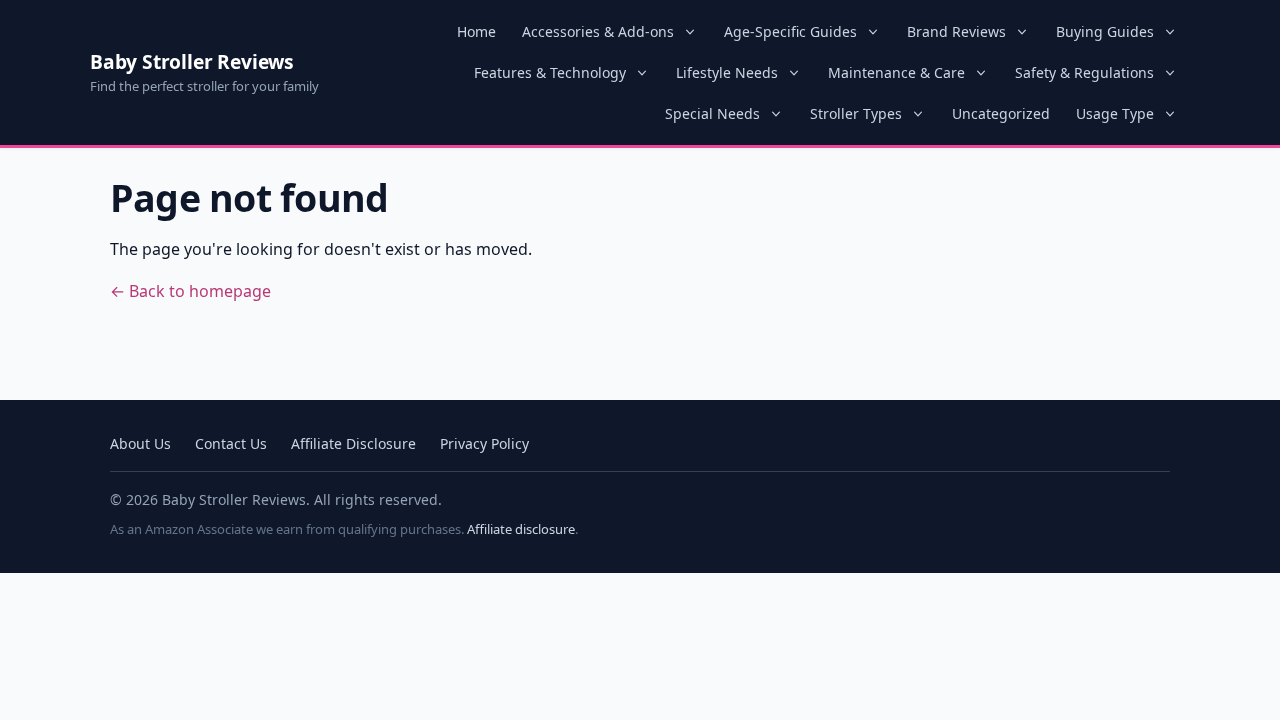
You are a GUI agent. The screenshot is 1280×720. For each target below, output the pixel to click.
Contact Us (231, 443)
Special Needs (712, 113)
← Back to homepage (190, 291)
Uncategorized (1001, 113)
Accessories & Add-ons (598, 31)
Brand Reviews (956, 31)
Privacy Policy (484, 443)
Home (476, 31)
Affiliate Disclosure (353, 443)
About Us (140, 443)
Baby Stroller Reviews (192, 61)
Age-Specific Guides (790, 31)
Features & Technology (550, 72)
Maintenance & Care (896, 72)
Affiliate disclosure (521, 529)
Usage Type (1115, 113)
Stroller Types (856, 113)
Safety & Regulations (1084, 72)
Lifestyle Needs (727, 72)
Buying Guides (1105, 31)
